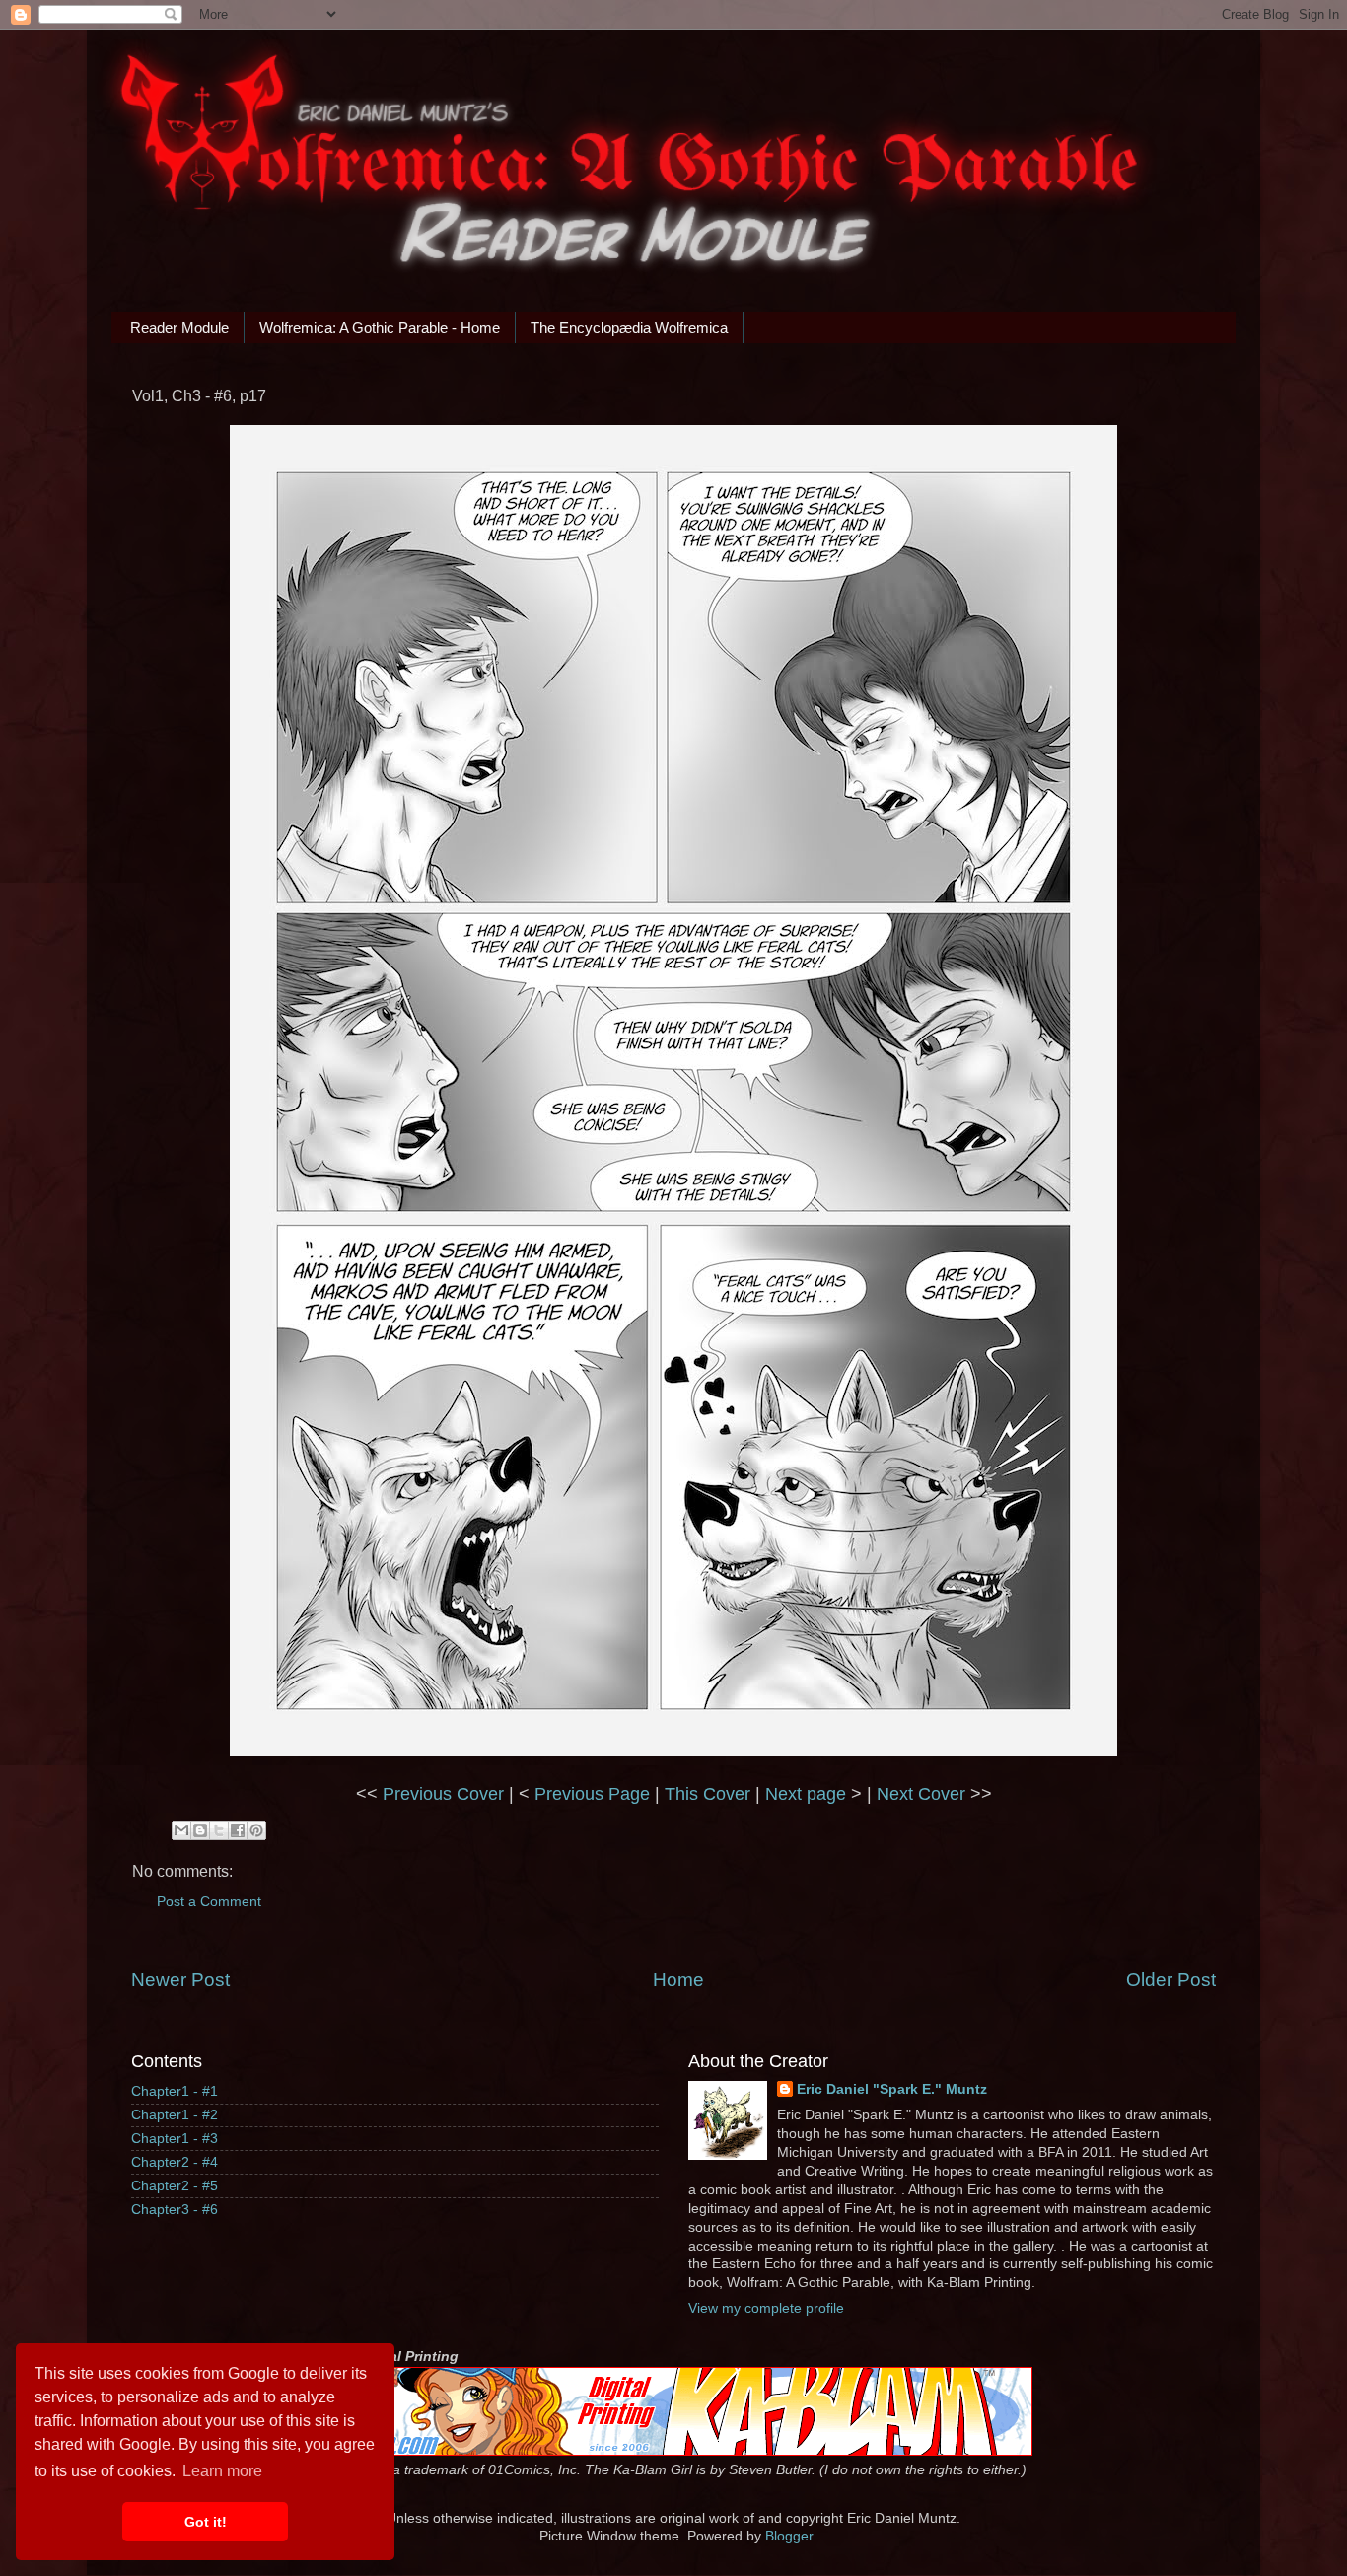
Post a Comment (209, 1902)
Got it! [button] (206, 2522)
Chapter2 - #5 (175, 2186)
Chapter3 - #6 (175, 2210)
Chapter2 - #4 (175, 2162)
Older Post (1171, 1980)
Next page (806, 1794)
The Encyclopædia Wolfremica (629, 328)
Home (678, 1980)
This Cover (708, 1794)
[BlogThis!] (200, 1830)
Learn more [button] (222, 2471)
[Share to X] (219, 1830)
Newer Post (180, 1980)
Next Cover (921, 1794)
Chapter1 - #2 (175, 2115)
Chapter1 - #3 (175, 2139)
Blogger (789, 2536)
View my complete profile (766, 2308)
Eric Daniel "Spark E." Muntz (892, 2089)
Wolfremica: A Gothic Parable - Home (380, 328)
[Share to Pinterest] (256, 1830)
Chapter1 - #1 (175, 2091)
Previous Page (592, 1794)
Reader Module (179, 328)
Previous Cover (443, 1794)
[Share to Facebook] (238, 1830)
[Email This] (181, 1830)
